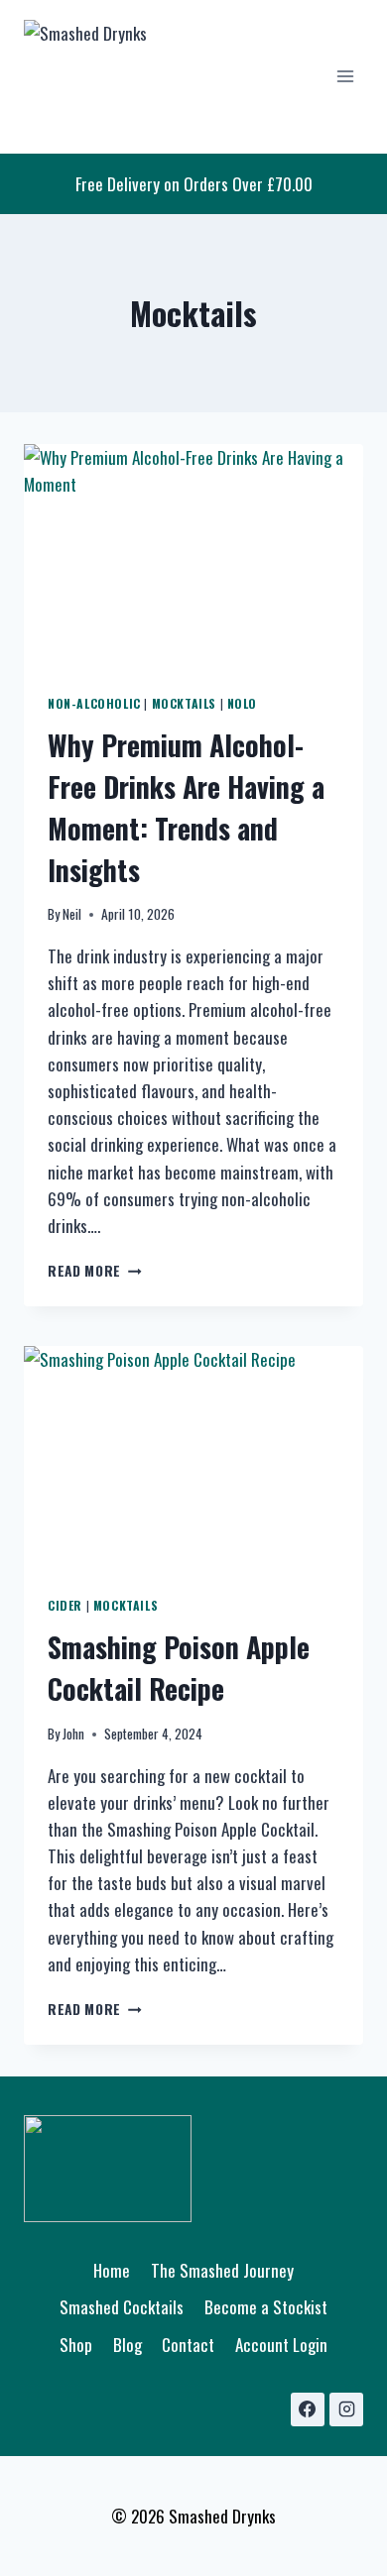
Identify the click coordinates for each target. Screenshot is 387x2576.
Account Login (281, 2345)
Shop (76, 2345)
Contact (188, 2345)
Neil (72, 914)
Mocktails (184, 703)
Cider (65, 1605)
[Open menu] (345, 77)
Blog (128, 2345)
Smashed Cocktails (122, 2307)
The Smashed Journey (222, 2270)
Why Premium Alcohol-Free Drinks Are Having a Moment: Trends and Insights (186, 807)
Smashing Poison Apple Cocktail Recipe (179, 1668)
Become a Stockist (266, 2307)
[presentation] (193, 557)
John (73, 1734)
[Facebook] (308, 2409)
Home (112, 2270)
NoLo (242, 703)
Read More (95, 1271)
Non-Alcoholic (94, 703)
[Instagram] (346, 2409)
